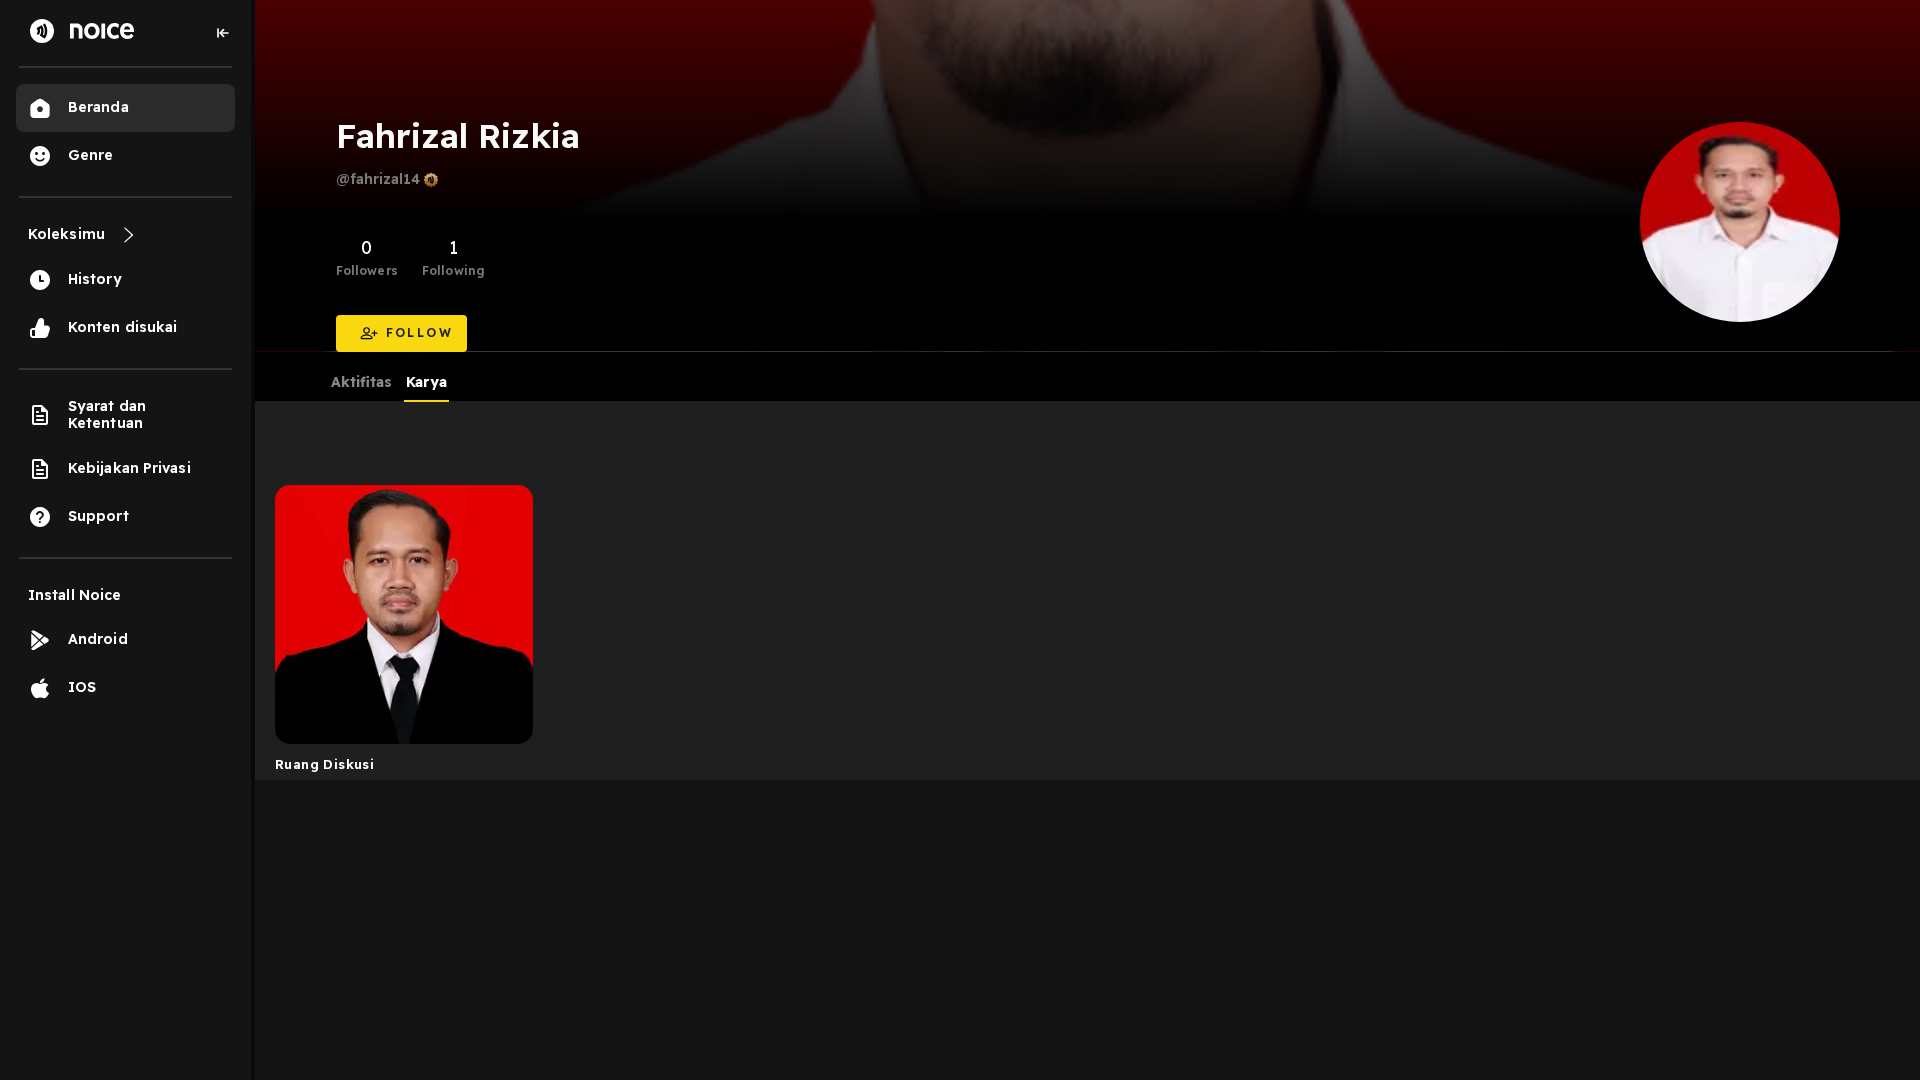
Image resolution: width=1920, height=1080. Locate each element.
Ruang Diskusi (324, 764)
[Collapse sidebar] (223, 33)
